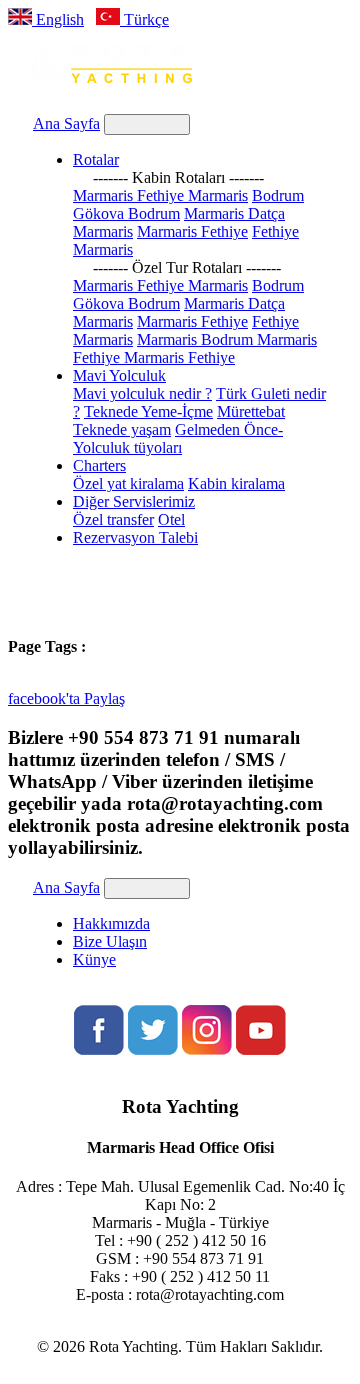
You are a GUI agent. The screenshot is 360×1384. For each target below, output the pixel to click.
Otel (171, 519)
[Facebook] (99, 1049)
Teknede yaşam (122, 429)
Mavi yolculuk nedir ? (142, 393)
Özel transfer (113, 519)
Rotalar (96, 159)
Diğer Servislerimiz (134, 501)
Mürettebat (251, 411)
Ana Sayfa (66, 123)
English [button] (58, 19)
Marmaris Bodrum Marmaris (227, 339)
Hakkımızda (111, 923)
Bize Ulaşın (110, 941)
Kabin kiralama (236, 483)
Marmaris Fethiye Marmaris (160, 195)
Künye (94, 959)
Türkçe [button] (144, 19)
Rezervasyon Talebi (135, 537)
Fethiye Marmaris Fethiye (154, 357)
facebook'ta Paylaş (66, 698)
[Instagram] (207, 1049)
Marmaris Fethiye (192, 231)
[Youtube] (261, 1049)
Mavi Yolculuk (119, 375)
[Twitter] (153, 1049)
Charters (99, 465)
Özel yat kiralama (128, 483)
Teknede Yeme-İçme (148, 411)
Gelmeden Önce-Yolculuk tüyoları (178, 438)
